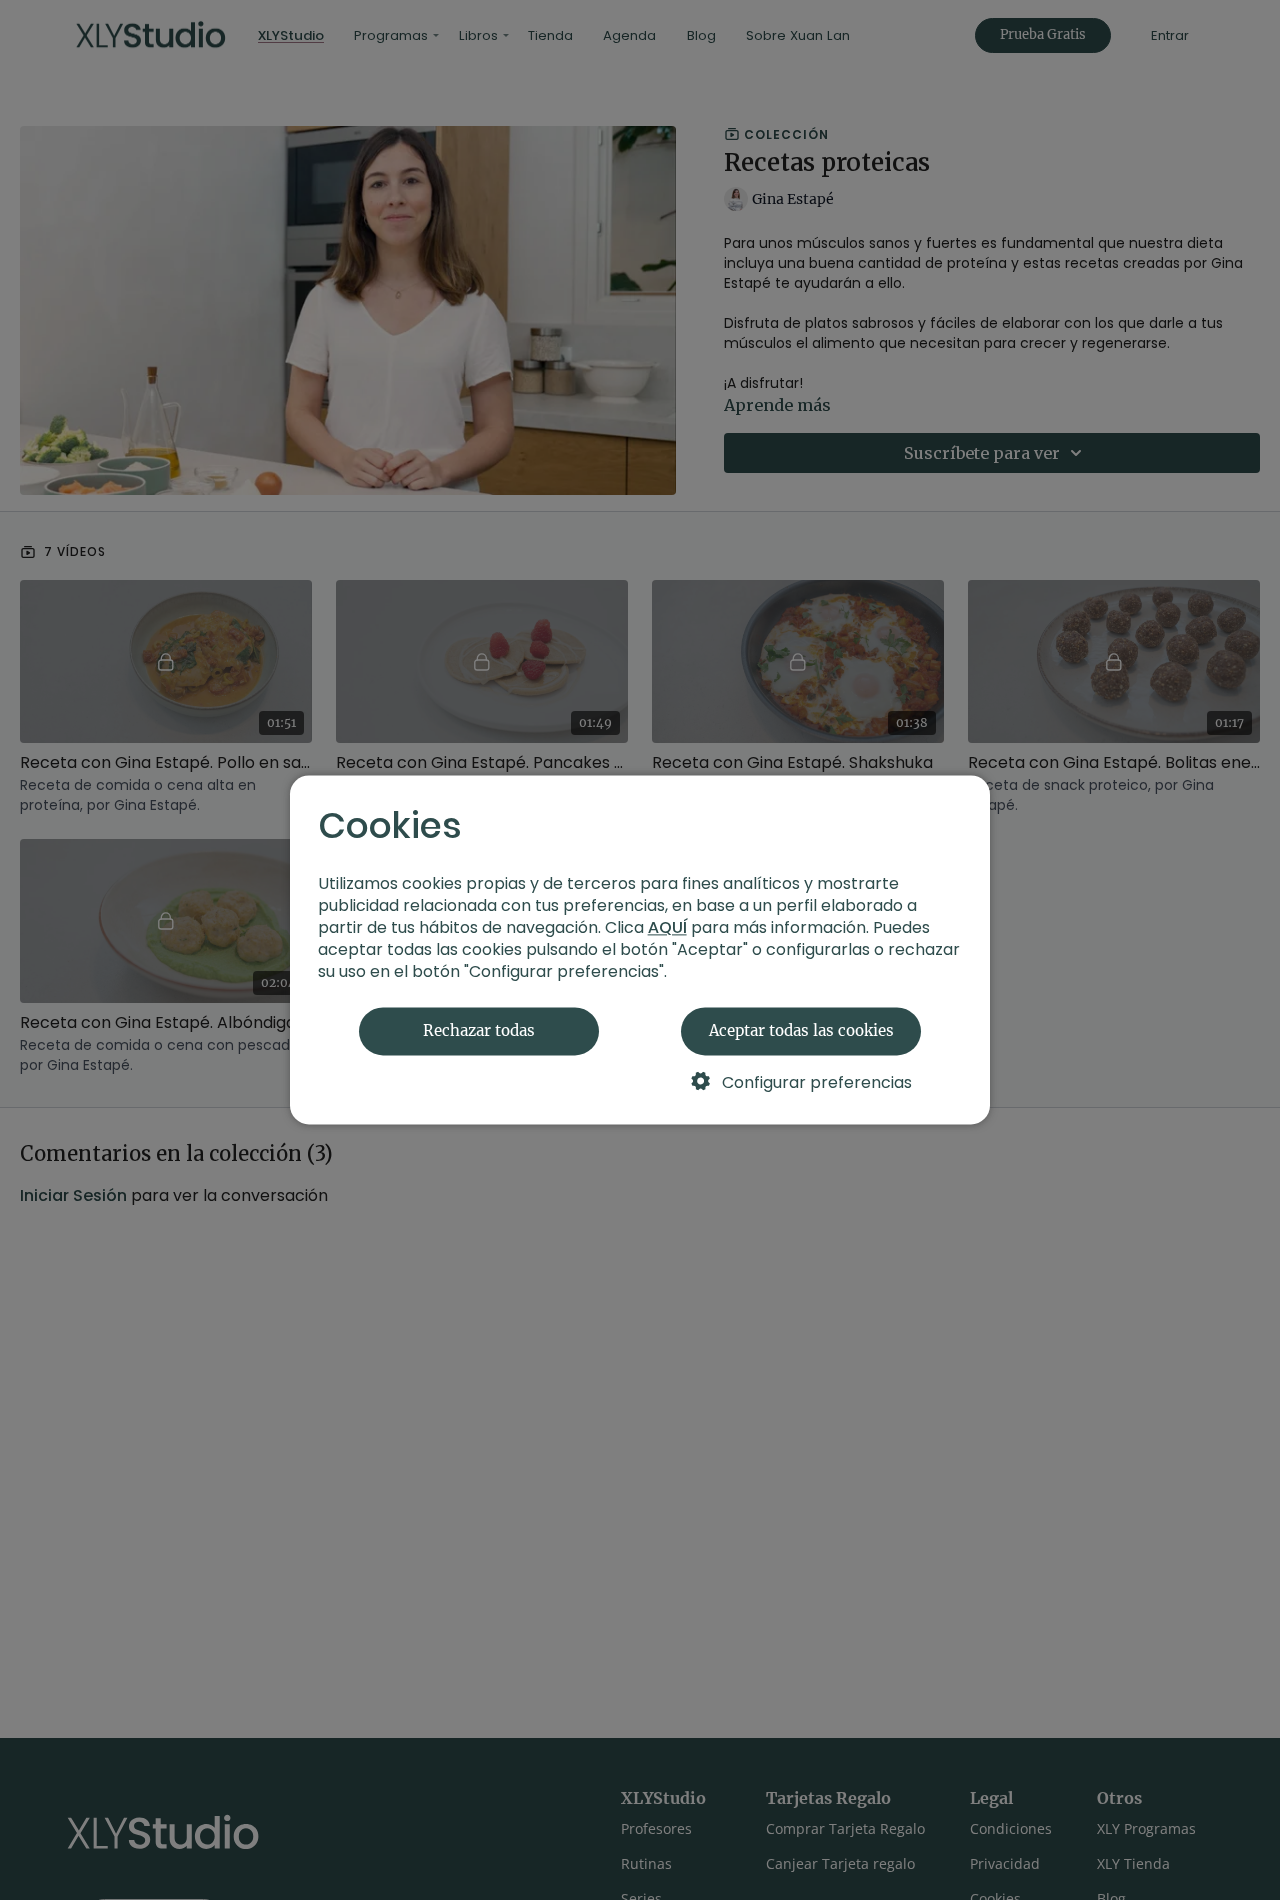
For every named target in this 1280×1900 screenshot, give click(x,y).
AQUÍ (667, 928)
